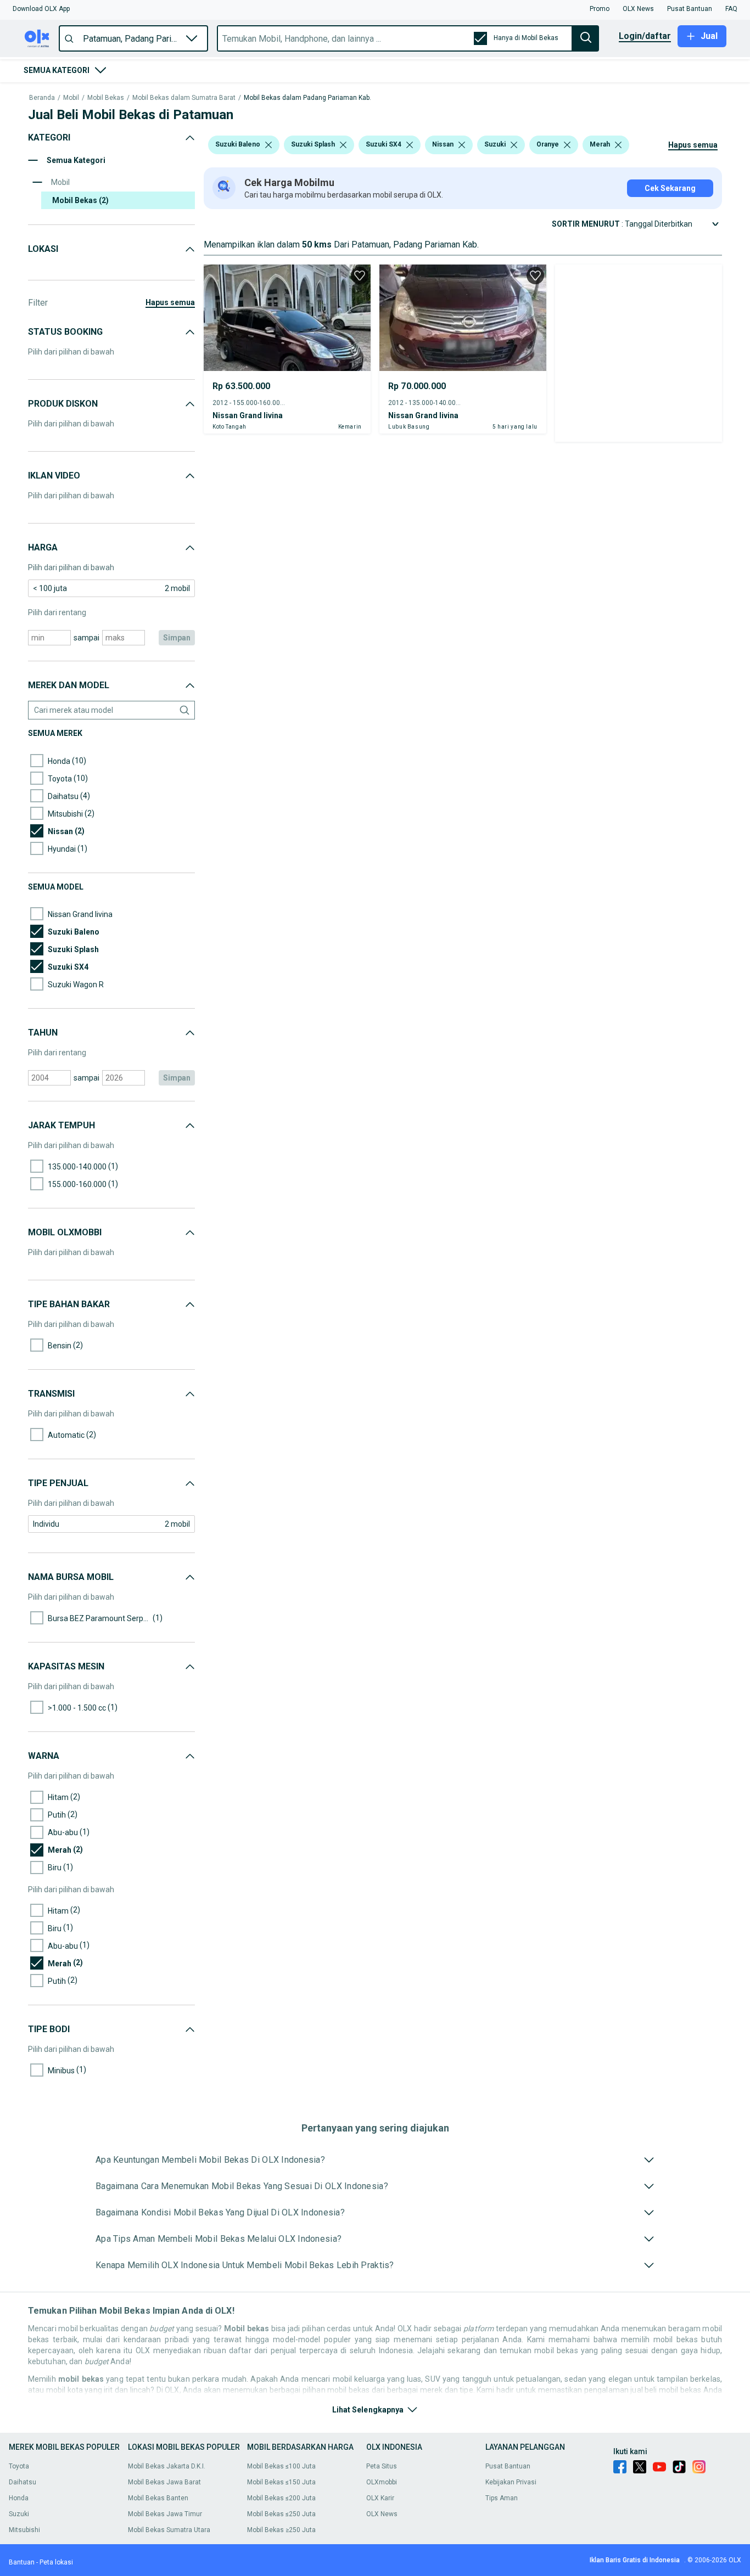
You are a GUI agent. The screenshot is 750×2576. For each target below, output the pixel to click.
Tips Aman (502, 2498)
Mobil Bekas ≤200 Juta (281, 2498)
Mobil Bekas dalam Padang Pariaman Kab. (307, 98)
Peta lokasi (56, 2562)
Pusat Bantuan (508, 2466)
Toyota (19, 2466)
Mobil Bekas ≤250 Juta (281, 2514)
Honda (19, 2498)
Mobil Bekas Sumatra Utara (169, 2530)
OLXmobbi (382, 2482)
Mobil (71, 98)
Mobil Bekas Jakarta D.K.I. (167, 2466)
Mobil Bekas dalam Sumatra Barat (184, 98)
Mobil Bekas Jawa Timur (165, 2514)
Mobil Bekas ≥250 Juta (281, 2530)
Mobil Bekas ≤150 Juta (281, 2482)
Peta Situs (382, 2466)
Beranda (42, 98)
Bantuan (22, 2562)
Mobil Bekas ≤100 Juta (281, 2466)
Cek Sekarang (670, 188)
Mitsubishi (24, 2530)
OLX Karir (380, 2498)
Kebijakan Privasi (511, 2482)
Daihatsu (23, 2482)
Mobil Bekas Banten (158, 2498)
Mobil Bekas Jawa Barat (164, 2482)
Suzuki (19, 2514)
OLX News (382, 2514)
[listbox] (268, 145)
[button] (41, 9)
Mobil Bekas (106, 98)
